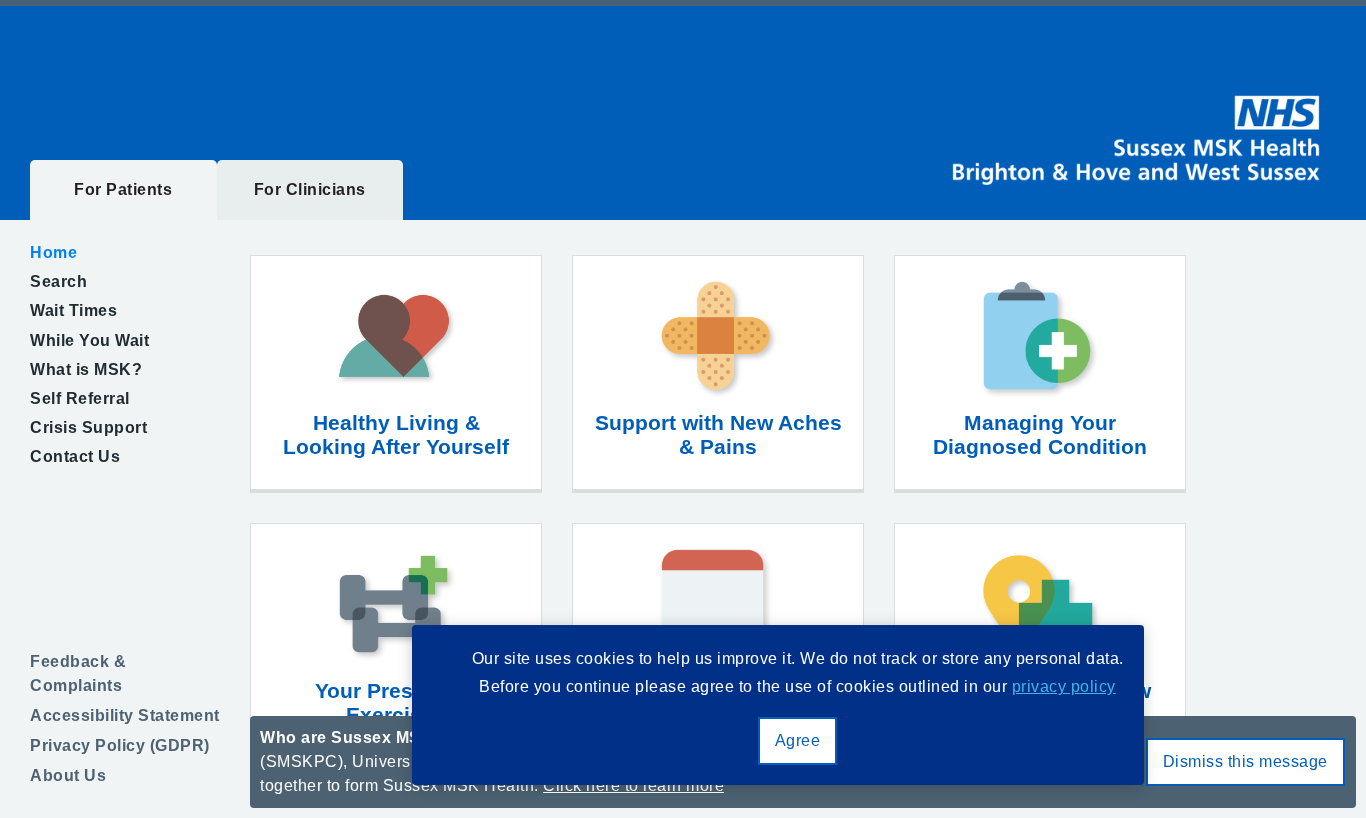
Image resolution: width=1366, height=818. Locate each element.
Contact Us (75, 456)
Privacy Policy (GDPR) (120, 745)
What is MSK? (86, 369)
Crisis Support (88, 427)
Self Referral (80, 398)
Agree (798, 740)
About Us (68, 775)
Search (58, 281)
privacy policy (1064, 686)
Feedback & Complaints (78, 673)
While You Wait (89, 340)
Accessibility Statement (125, 715)
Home (53, 252)
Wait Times (73, 310)
